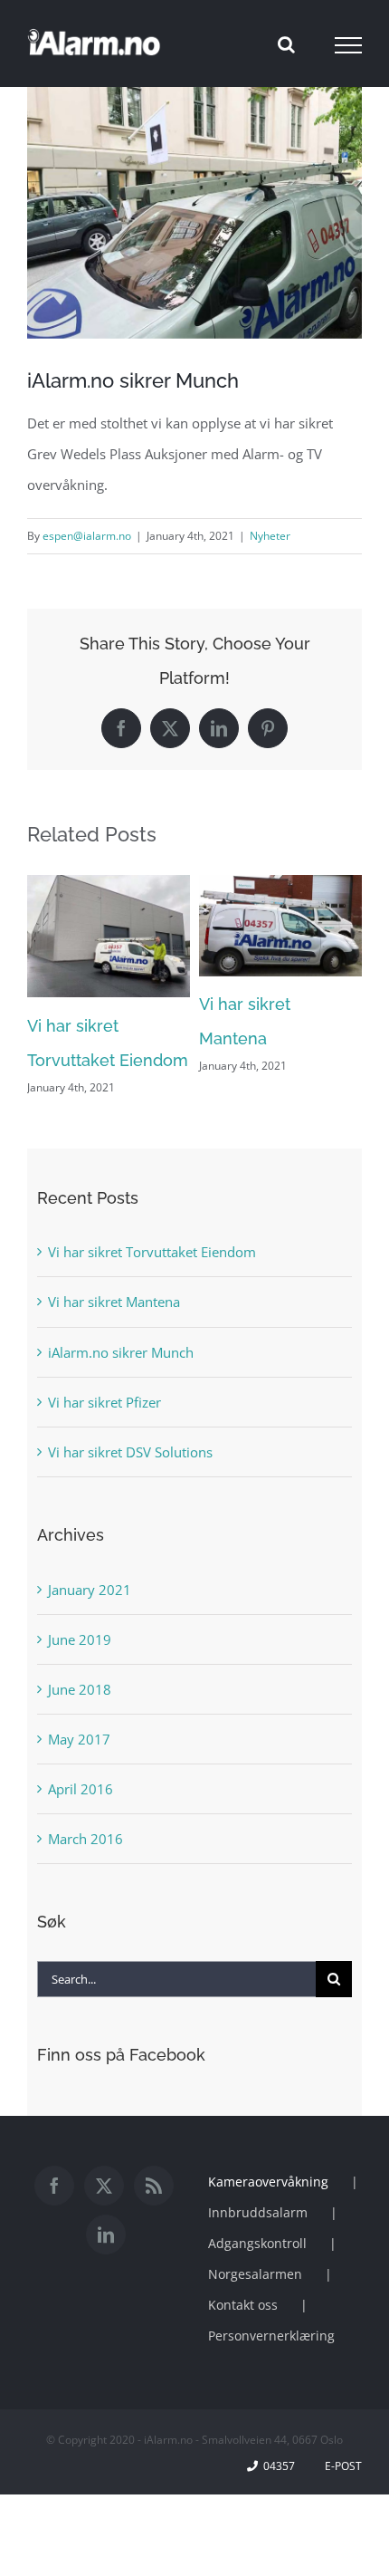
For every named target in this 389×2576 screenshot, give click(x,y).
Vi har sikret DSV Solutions (130, 1452)
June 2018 (80, 1689)
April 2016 (81, 1789)
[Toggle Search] (286, 44)
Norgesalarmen (255, 2274)
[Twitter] (104, 2186)
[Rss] (154, 2186)
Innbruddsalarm (258, 2212)
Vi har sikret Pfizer (104, 1402)
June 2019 (80, 1639)
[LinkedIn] (106, 2235)
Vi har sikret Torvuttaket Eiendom (152, 1252)
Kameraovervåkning (268, 2182)
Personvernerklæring (271, 2336)
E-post (341, 2466)
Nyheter (270, 536)
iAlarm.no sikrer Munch (121, 1352)
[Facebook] (54, 2186)
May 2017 (79, 1739)
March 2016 (85, 1839)
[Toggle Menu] (349, 45)
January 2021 (90, 1590)
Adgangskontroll (257, 2243)
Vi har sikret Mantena (114, 1302)
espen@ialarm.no (87, 536)
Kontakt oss (243, 2305)
